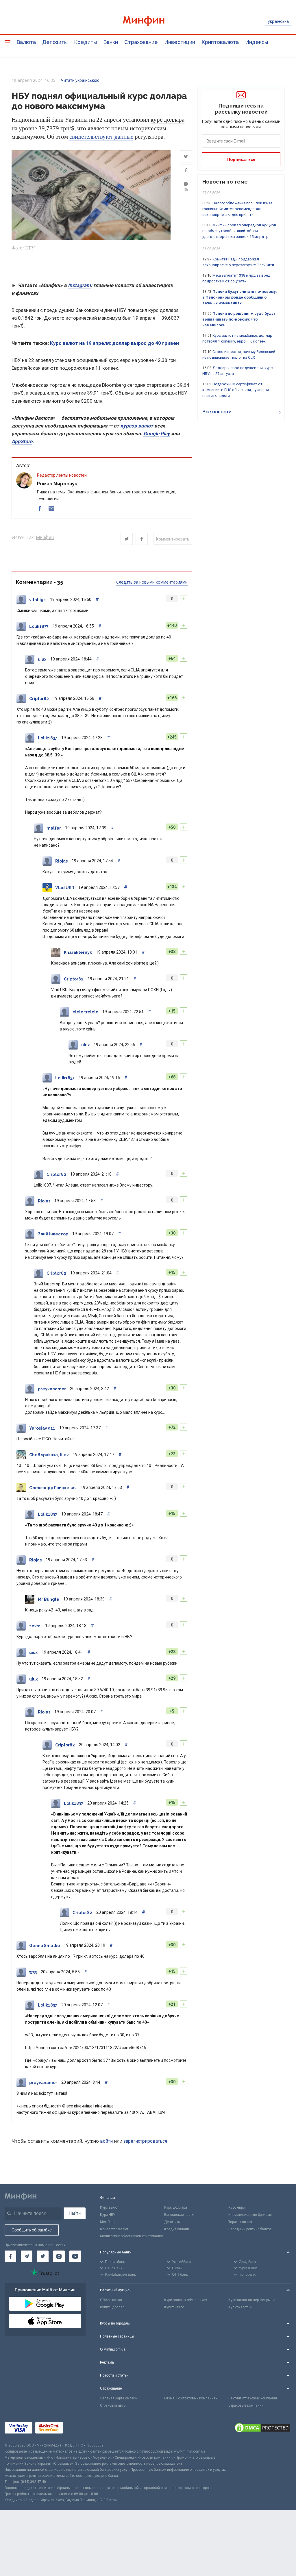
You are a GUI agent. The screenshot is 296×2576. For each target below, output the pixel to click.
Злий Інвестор (53, 1234)
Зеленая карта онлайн (119, 2398)
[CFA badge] (79, 2429)
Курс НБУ (108, 2215)
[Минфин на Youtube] (75, 2256)
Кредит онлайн (177, 2229)
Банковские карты (179, 2215)
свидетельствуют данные (101, 137)
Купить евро (174, 2307)
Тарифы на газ (240, 2222)
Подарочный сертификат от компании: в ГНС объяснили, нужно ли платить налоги (236, 390)
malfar (54, 828)
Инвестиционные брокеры (250, 2215)
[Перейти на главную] (148, 22)
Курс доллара (176, 2207)
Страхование (141, 42)
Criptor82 (39, 699)
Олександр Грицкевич (53, 1488)
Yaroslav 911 (42, 1428)
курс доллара (168, 120)
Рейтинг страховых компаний (253, 2398)
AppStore (22, 441)
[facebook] (40, 508)
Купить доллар (112, 2307)
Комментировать (173, 539)
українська (278, 21)
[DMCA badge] (262, 2429)
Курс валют (109, 2207)
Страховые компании (246, 2405)
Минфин (45, 537)
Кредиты (85, 42)
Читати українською (80, 80)
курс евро (120, 360)
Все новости (217, 412)
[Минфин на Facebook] (10, 2256)
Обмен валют (111, 2300)
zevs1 (35, 1626)
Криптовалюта (220, 42)
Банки (111, 42)
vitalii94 (38, 600)
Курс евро (237, 2207)
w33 (33, 1972)
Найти (75, 2213)
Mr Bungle (49, 1599)
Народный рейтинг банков (250, 2229)
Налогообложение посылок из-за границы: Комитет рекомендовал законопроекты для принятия (237, 209)
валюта (50, 368)
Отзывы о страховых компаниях (191, 2398)
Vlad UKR (65, 888)
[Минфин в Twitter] (43, 2256)
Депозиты (55, 42)
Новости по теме (225, 182)
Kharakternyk (78, 952)
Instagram (79, 285)
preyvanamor (52, 1389)
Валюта (26, 42)
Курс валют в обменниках (186, 2300)
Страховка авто (113, 2405)
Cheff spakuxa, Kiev (49, 1455)
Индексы (257, 42)
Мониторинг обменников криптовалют (132, 2236)
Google (151, 434)
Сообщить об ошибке (32, 2230)
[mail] (51, 508)
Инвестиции (180, 42)
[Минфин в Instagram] (59, 2256)
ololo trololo (85, 1012)
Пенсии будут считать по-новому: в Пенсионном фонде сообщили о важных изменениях (240, 297)
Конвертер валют (114, 2229)
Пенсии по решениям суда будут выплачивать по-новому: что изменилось (239, 319)
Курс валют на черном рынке (252, 2300)
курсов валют (137, 426)
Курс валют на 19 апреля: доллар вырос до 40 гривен (114, 343)
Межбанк (108, 2222)
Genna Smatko (45, 1946)
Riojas (61, 861)
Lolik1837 (39, 626)
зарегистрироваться (145, 2141)
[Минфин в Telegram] (27, 2256)
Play (165, 434)
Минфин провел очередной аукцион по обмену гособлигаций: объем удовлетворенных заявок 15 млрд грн (239, 231)
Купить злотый (240, 2307)
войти (106, 2141)
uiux (42, 659)
